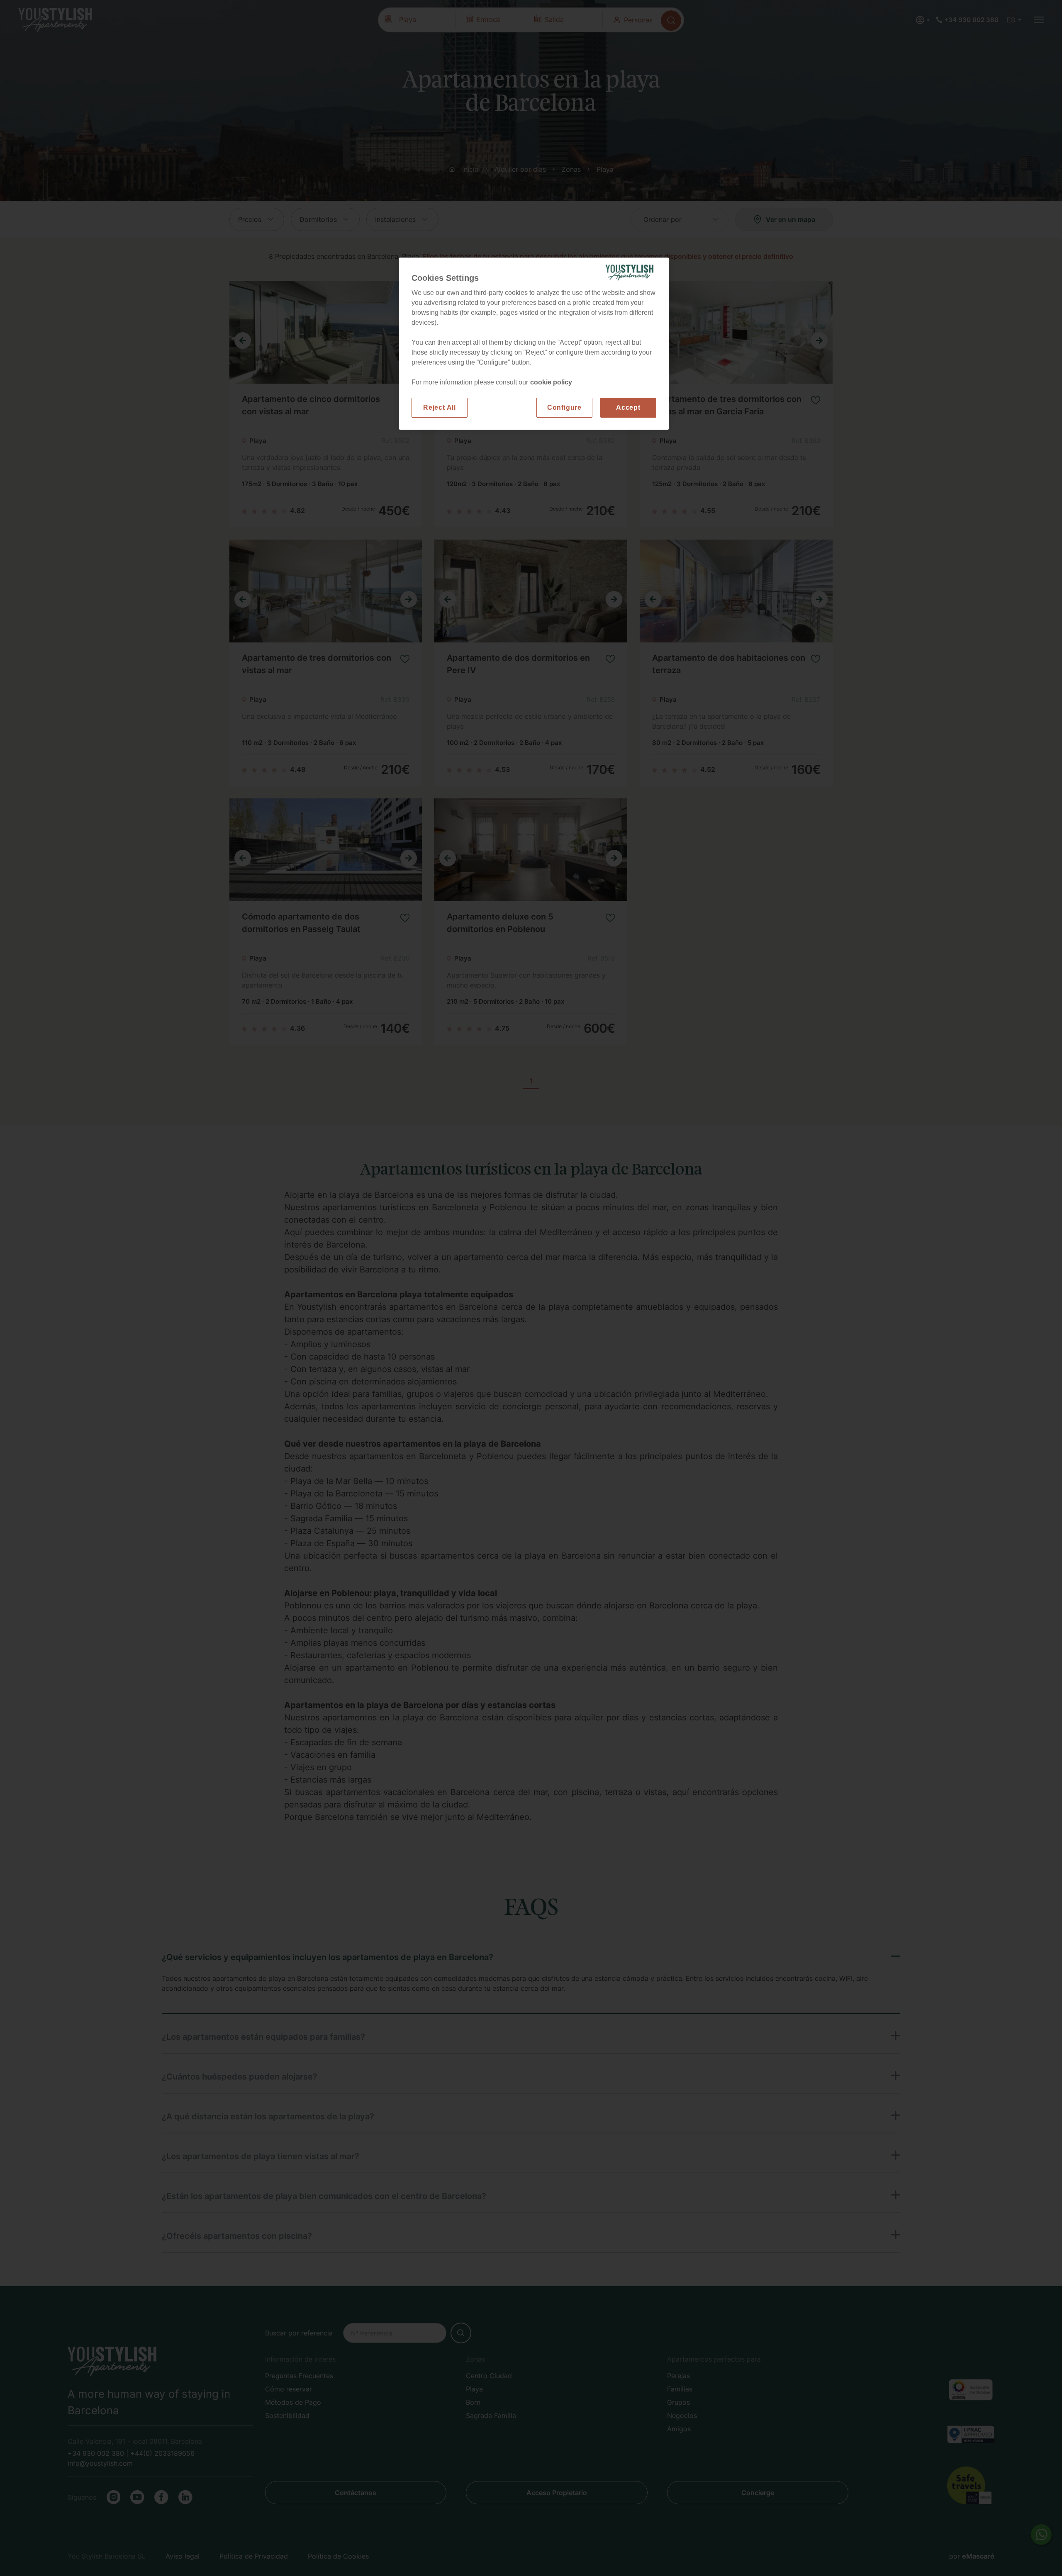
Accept (628, 407)
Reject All (440, 407)
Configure (564, 407)
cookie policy (551, 382)
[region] (534, 344)
